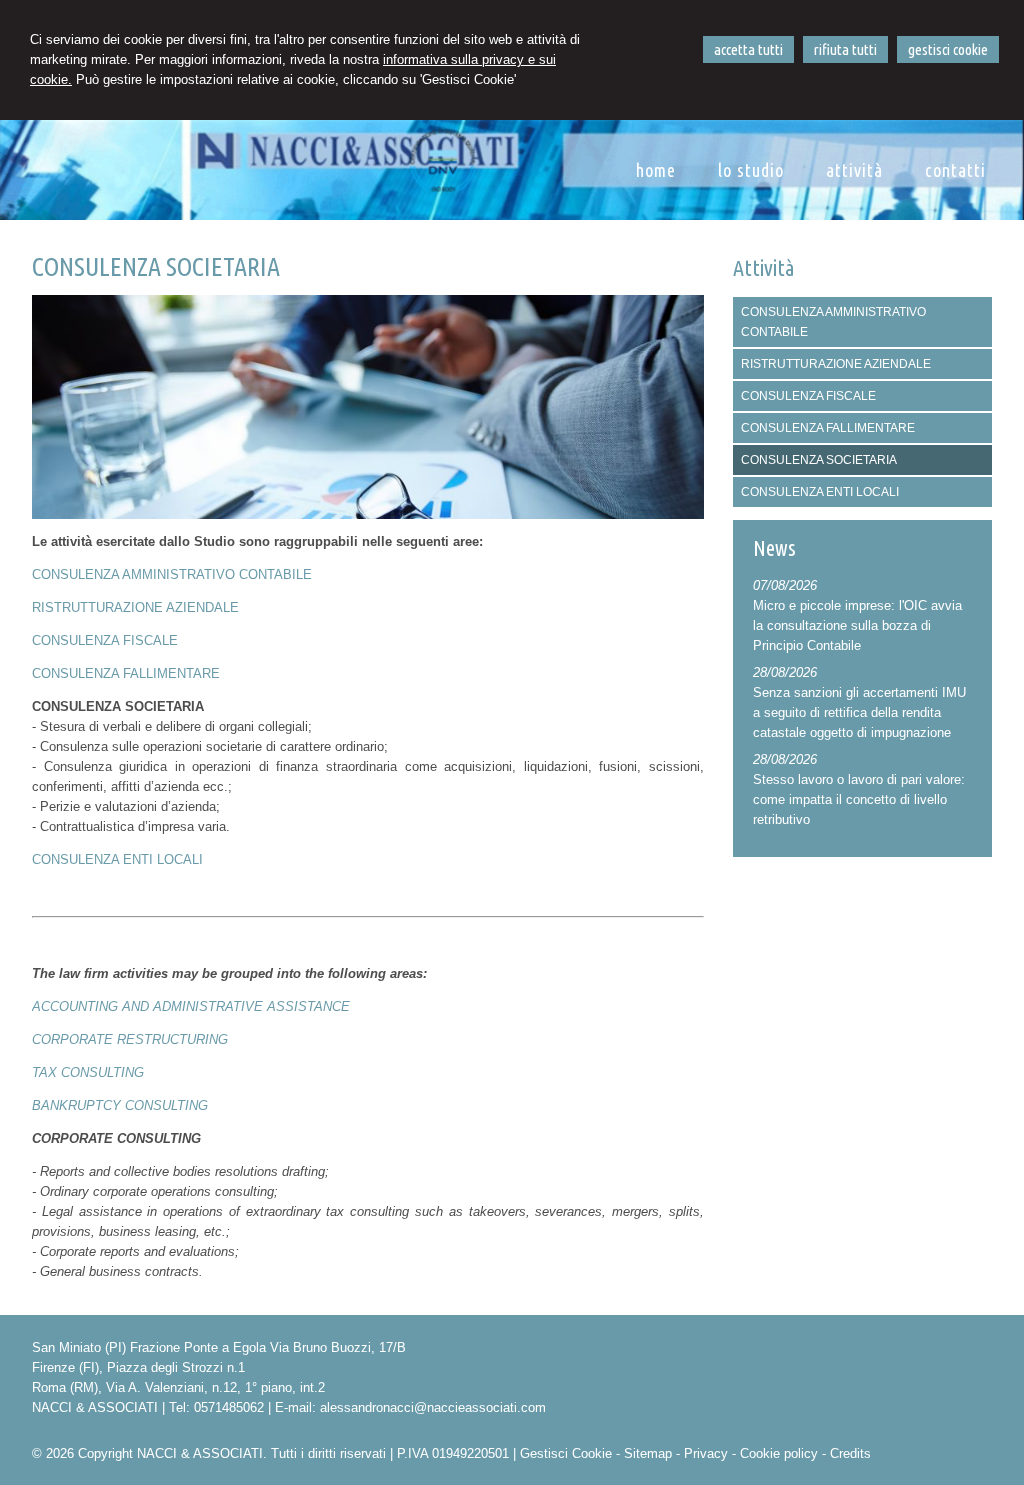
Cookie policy (779, 1453)
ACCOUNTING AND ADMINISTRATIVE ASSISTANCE (191, 1006)
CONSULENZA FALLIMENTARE (126, 673)
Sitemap (648, 1453)
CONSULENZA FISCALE (105, 640)
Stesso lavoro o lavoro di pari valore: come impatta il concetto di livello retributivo (859, 799)
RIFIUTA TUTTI (845, 49)
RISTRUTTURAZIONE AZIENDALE (135, 607)
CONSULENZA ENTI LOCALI (117, 859)
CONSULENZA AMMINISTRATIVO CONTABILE (172, 574)
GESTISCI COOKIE (948, 49)
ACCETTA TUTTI (748, 49)
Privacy (706, 1453)
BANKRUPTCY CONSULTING (120, 1105)
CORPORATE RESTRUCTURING (130, 1039)
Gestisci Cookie (566, 1453)
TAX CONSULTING (88, 1072)
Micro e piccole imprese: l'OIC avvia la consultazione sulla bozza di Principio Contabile (857, 625)
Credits (850, 1453)
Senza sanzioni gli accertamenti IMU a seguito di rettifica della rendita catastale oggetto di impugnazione (859, 712)
